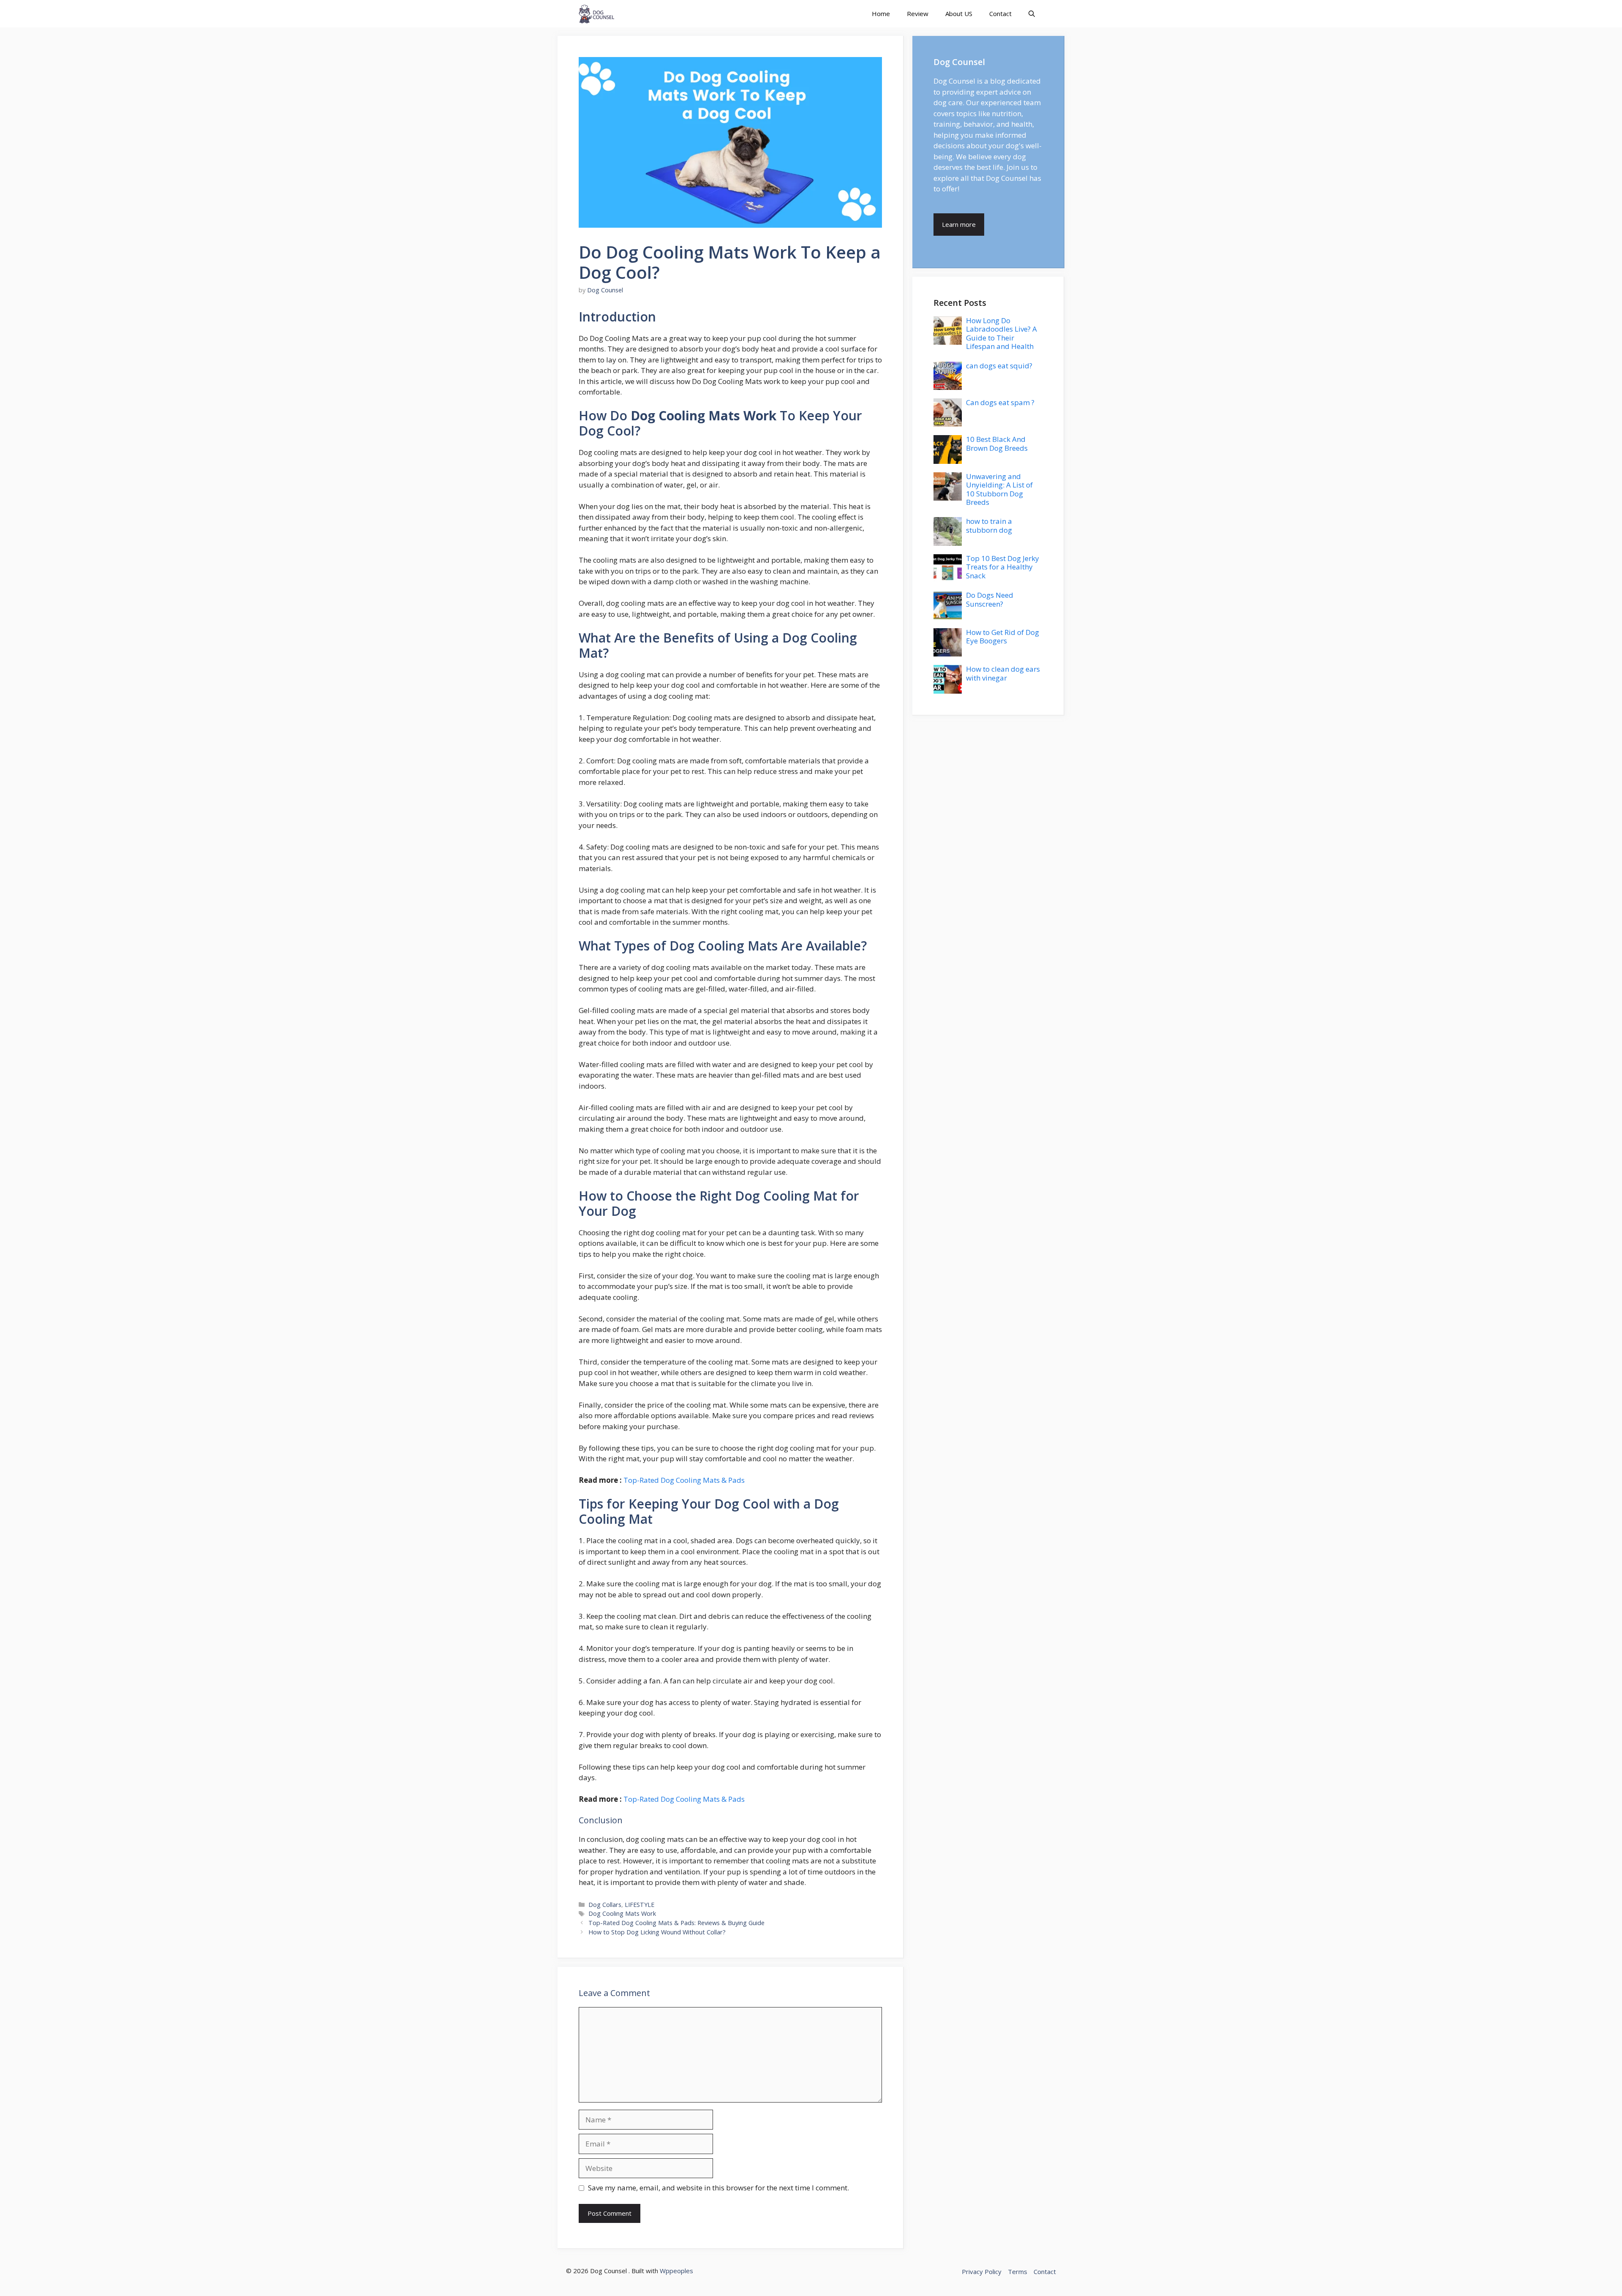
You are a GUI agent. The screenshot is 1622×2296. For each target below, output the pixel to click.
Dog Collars (605, 1905)
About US (959, 14)
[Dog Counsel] (596, 14)
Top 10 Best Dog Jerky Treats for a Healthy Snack (1003, 567)
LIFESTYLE (640, 1905)
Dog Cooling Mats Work (622, 1913)
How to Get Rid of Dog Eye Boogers (1003, 636)
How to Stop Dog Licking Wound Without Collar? (657, 1932)
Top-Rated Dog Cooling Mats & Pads (684, 1480)
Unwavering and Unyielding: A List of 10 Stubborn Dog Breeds (999, 489)
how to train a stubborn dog (989, 525)
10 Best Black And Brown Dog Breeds (997, 443)
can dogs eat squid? (999, 366)
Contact (1000, 14)
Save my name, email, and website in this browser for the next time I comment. (718, 2188)
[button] (1032, 14)
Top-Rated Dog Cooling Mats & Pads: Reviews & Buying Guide (676, 1923)
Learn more (959, 224)
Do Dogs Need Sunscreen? (990, 599)
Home (881, 14)
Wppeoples (676, 2271)
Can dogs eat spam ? (1000, 402)
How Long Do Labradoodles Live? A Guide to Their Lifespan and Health (1002, 333)
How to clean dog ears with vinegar (1003, 673)
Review (918, 14)
